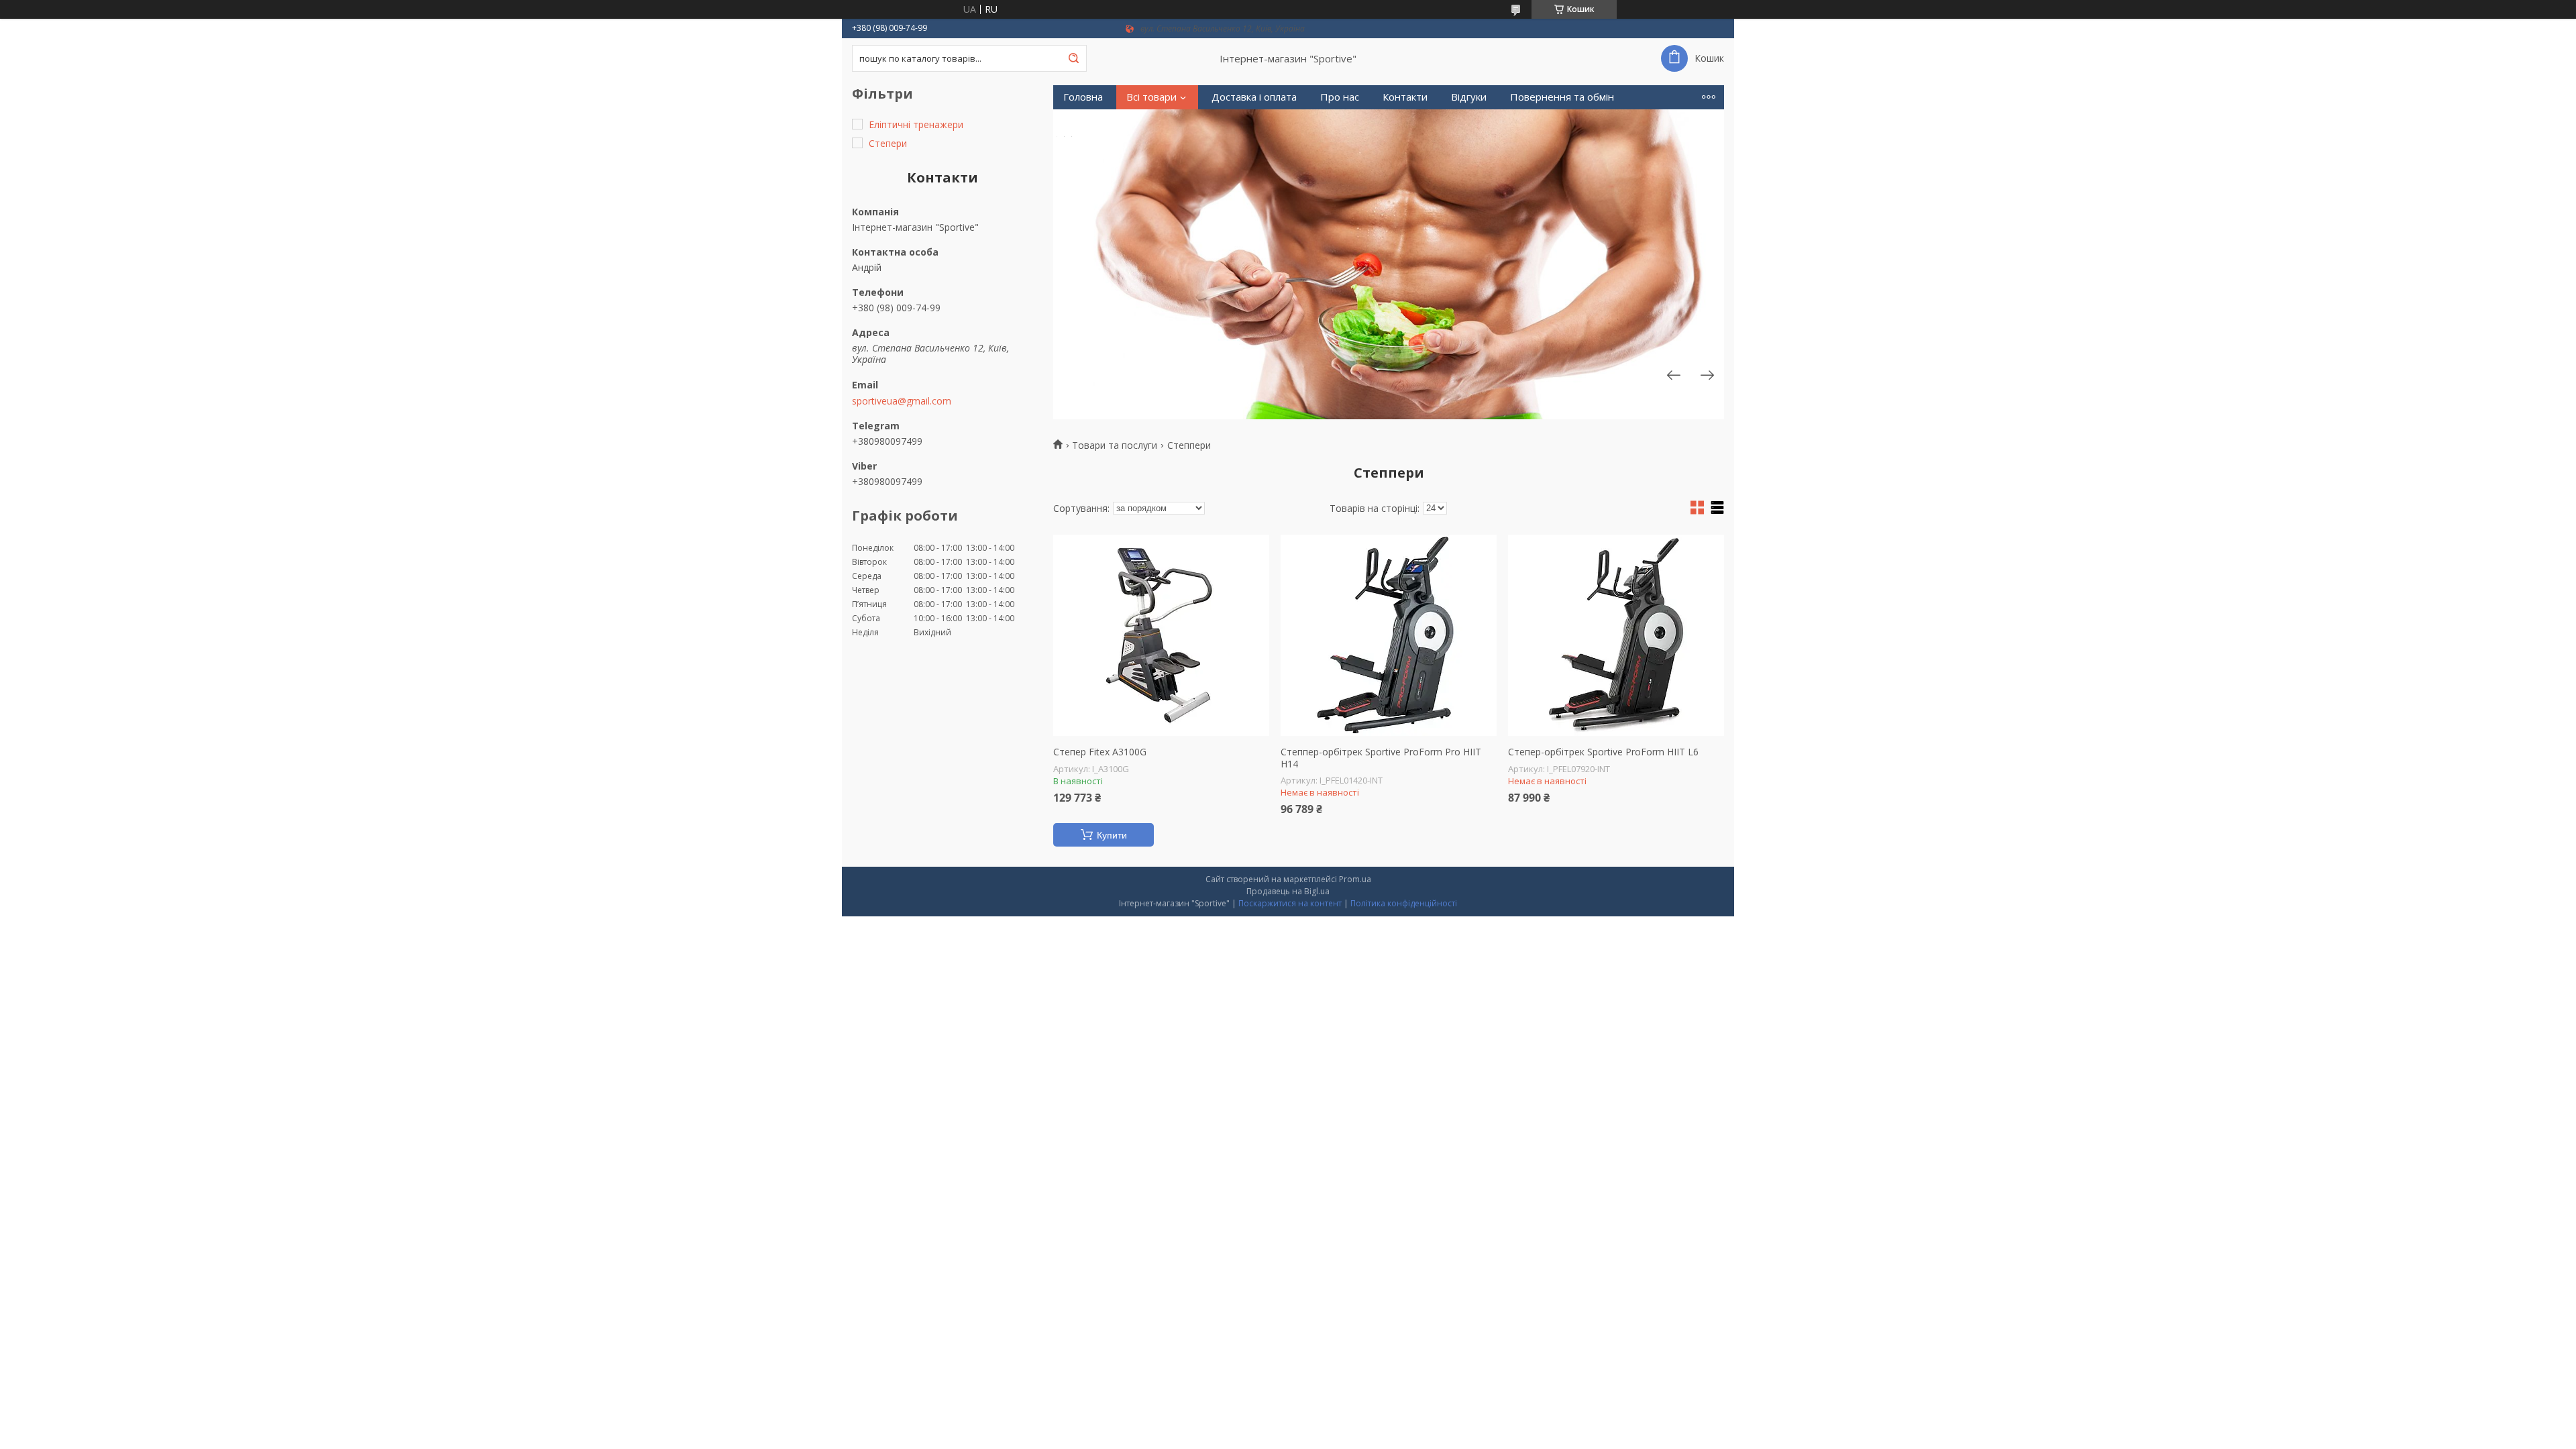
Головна (1083, 97)
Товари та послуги (1115, 445)
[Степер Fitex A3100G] (1161, 635)
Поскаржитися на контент (1290, 903)
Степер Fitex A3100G (1100, 752)
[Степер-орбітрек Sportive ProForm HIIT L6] (1616, 635)
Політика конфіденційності (1404, 903)
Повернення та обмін (1562, 97)
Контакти (1405, 97)
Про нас (1340, 97)
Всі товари (1151, 97)
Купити (1112, 835)
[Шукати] (1073, 58)
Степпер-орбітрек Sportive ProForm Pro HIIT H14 (1381, 758)
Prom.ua (1355, 879)
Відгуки (1469, 97)
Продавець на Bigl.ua (1288, 891)
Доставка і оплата (1254, 97)
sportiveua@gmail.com (902, 401)
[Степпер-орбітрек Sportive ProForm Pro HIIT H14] (1389, 635)
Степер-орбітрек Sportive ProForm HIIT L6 (1603, 752)
